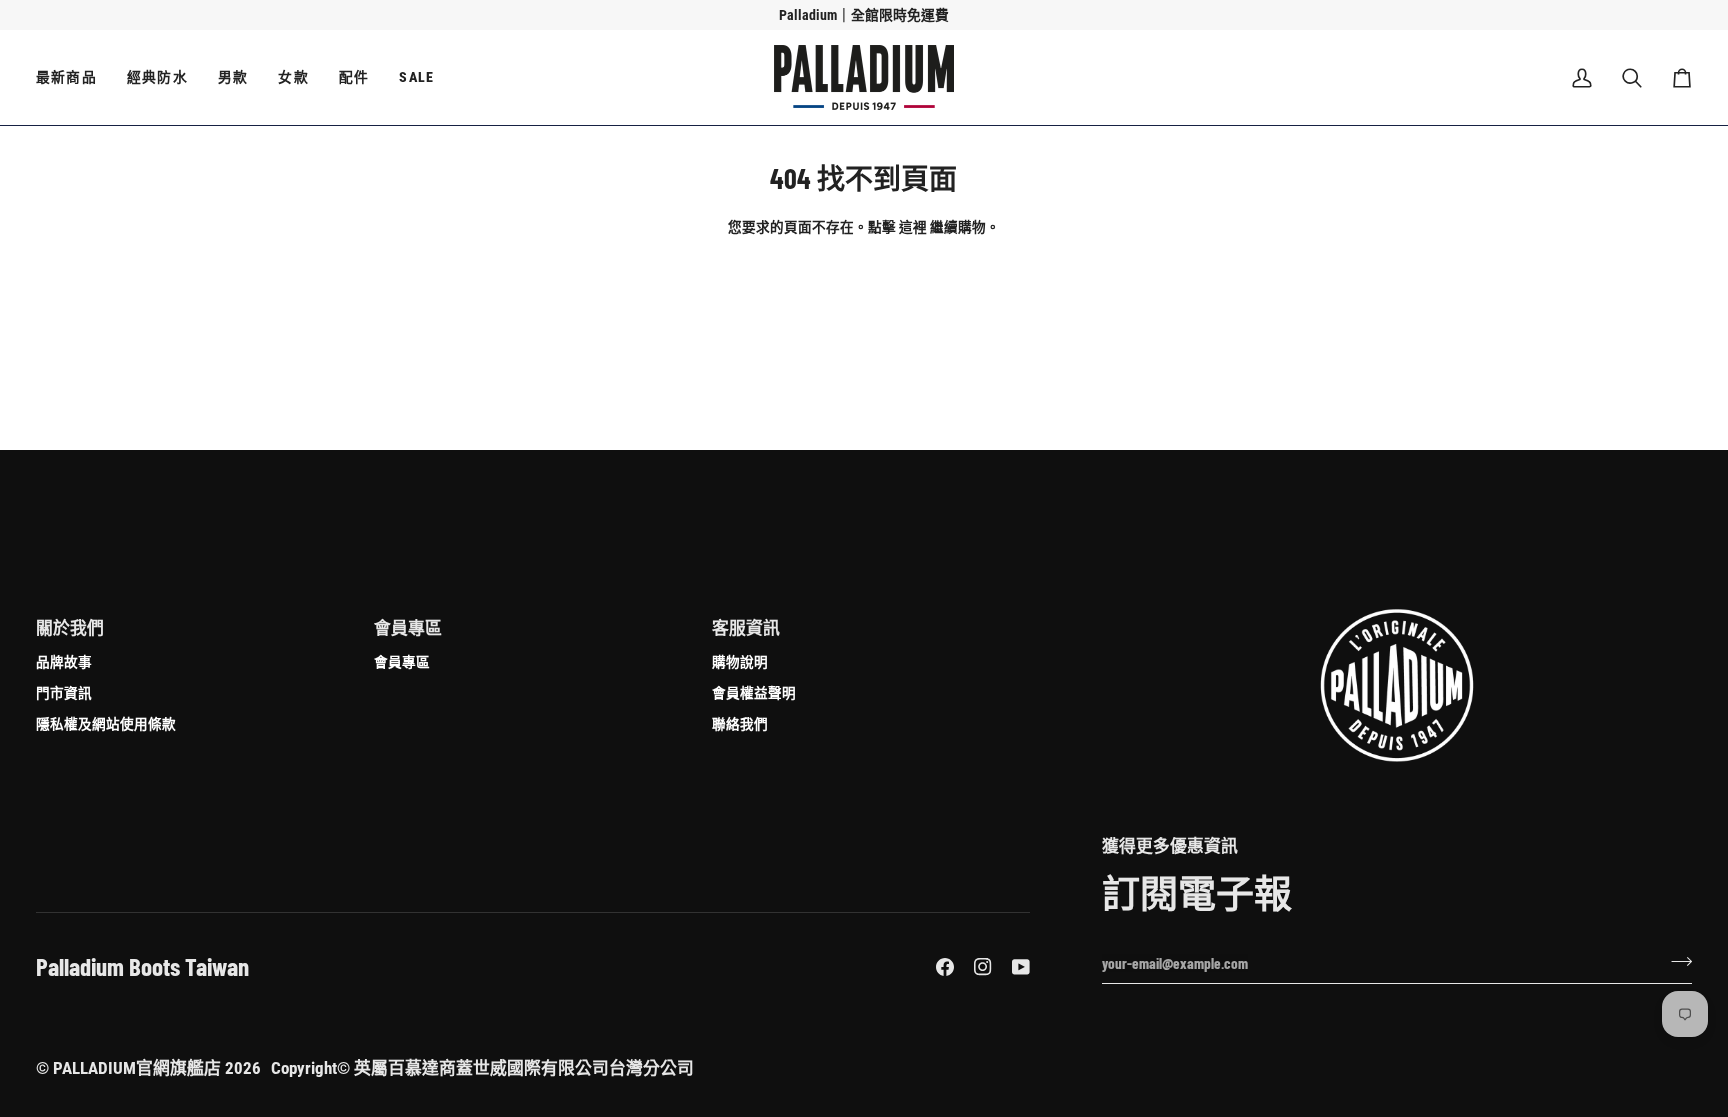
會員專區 (402, 661)
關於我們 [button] (70, 628)
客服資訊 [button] (746, 628)
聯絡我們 (740, 723)
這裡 (913, 226)
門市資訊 (64, 692)
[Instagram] (983, 967)
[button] (74, 77)
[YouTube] (1021, 967)
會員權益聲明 (754, 692)
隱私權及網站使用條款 (106, 723)
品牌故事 (64, 661)
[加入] (1675, 961)
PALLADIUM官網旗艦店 (137, 1068)
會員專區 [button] (408, 628)
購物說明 (740, 661)
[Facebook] (945, 967)
